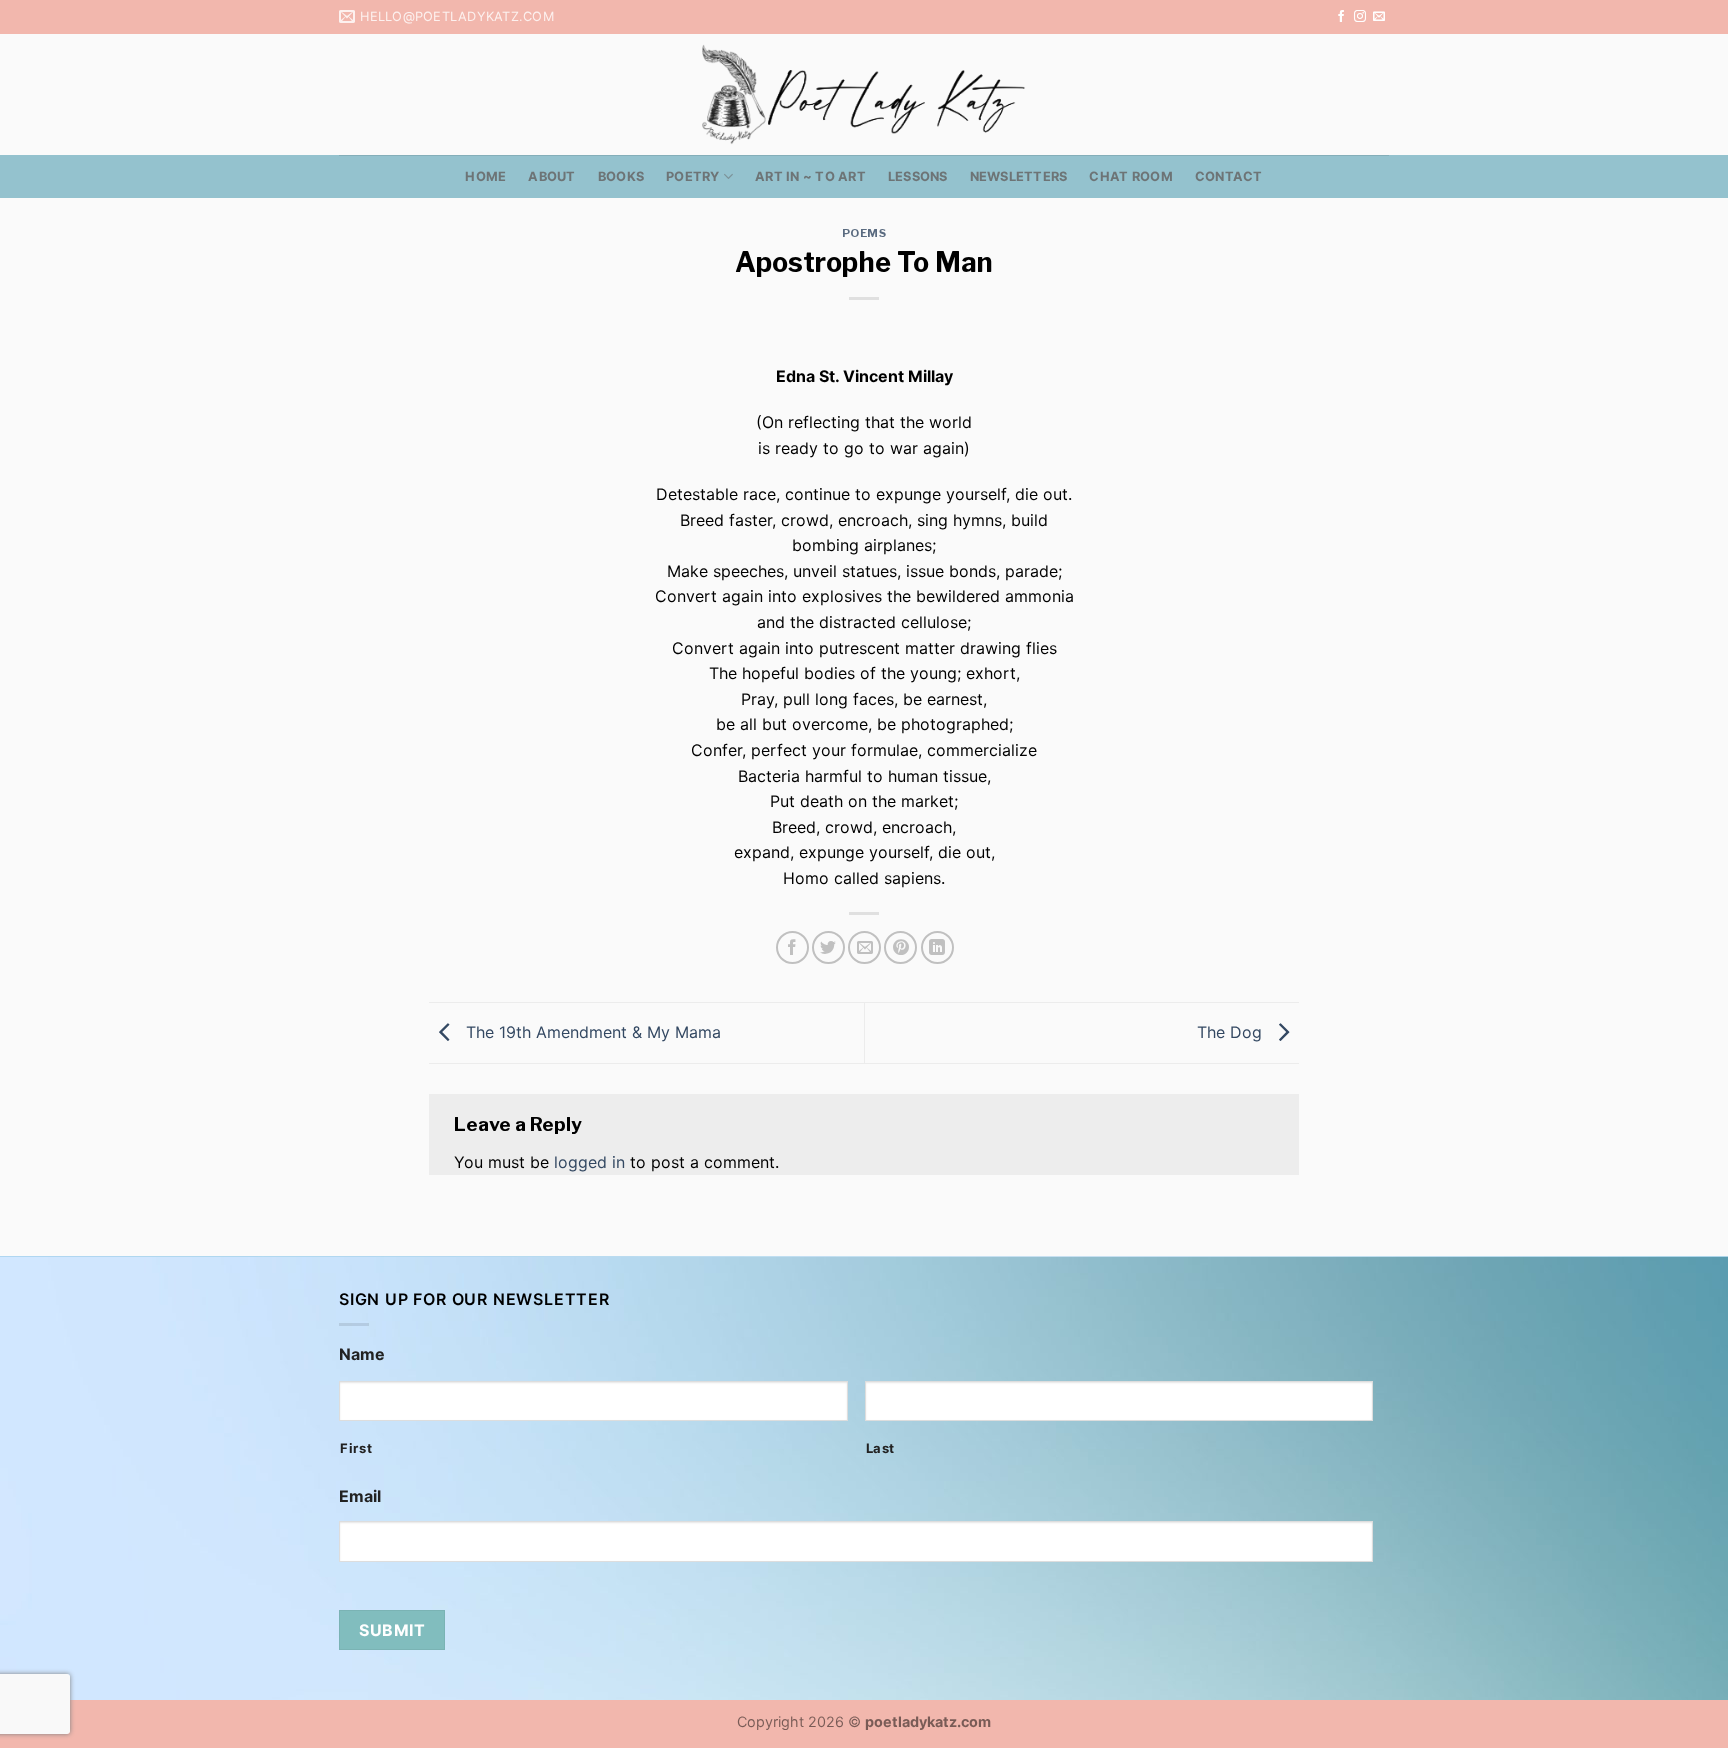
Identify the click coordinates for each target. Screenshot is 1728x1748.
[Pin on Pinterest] (900, 947)
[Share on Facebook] (792, 947)
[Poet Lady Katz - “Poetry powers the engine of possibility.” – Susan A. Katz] (864, 94)
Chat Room (1130, 176)
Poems (864, 233)
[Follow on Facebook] (1341, 17)
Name (362, 1354)
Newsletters (1019, 176)
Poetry (693, 176)
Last (881, 1448)
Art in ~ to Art (810, 176)
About (551, 176)
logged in (589, 1162)
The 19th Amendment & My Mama (591, 1031)
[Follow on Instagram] (1360, 17)
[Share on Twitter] (828, 947)
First (356, 1448)
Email (360, 1496)
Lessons (918, 176)
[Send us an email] (1379, 17)
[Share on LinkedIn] (937, 947)
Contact (1229, 176)
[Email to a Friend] (864, 947)
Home (485, 176)
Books (621, 176)
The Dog (1232, 1031)
